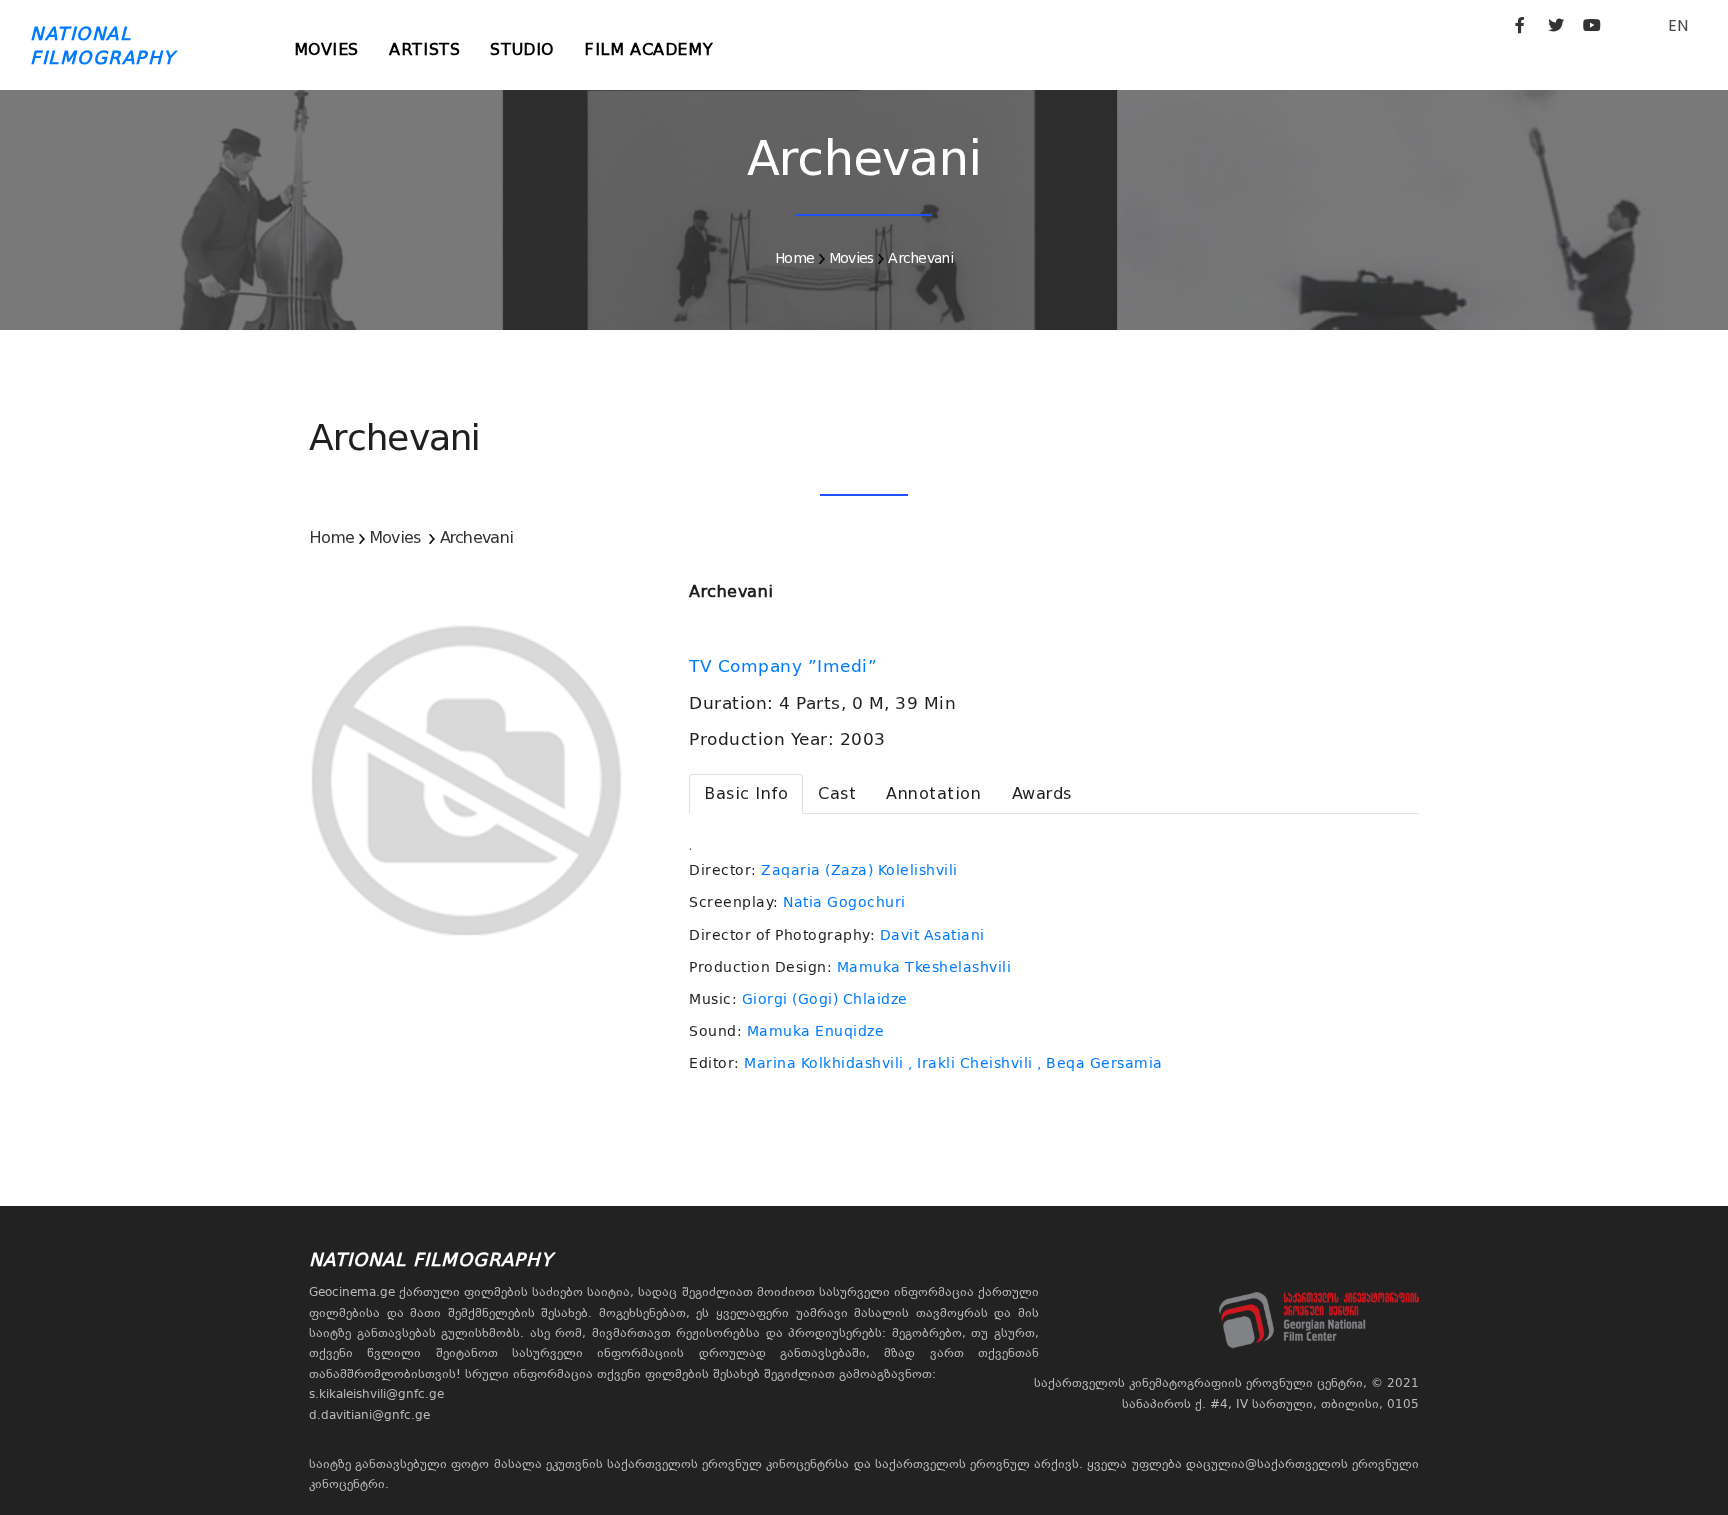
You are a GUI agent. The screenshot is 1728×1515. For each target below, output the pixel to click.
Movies (327, 49)
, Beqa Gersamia (1100, 1063)
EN (1678, 25)
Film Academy (648, 49)
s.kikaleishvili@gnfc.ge (376, 1394)
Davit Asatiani (932, 935)
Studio (522, 49)
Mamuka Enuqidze (816, 1031)
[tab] (746, 794)
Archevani (920, 258)
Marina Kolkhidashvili (824, 1063)
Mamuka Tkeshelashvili (924, 967)
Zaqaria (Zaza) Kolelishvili (859, 870)
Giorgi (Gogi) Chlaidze (825, 999)
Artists (424, 49)
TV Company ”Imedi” (786, 666)
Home (794, 258)
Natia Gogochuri (844, 902)
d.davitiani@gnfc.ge (369, 1415)
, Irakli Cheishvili (970, 1063)
